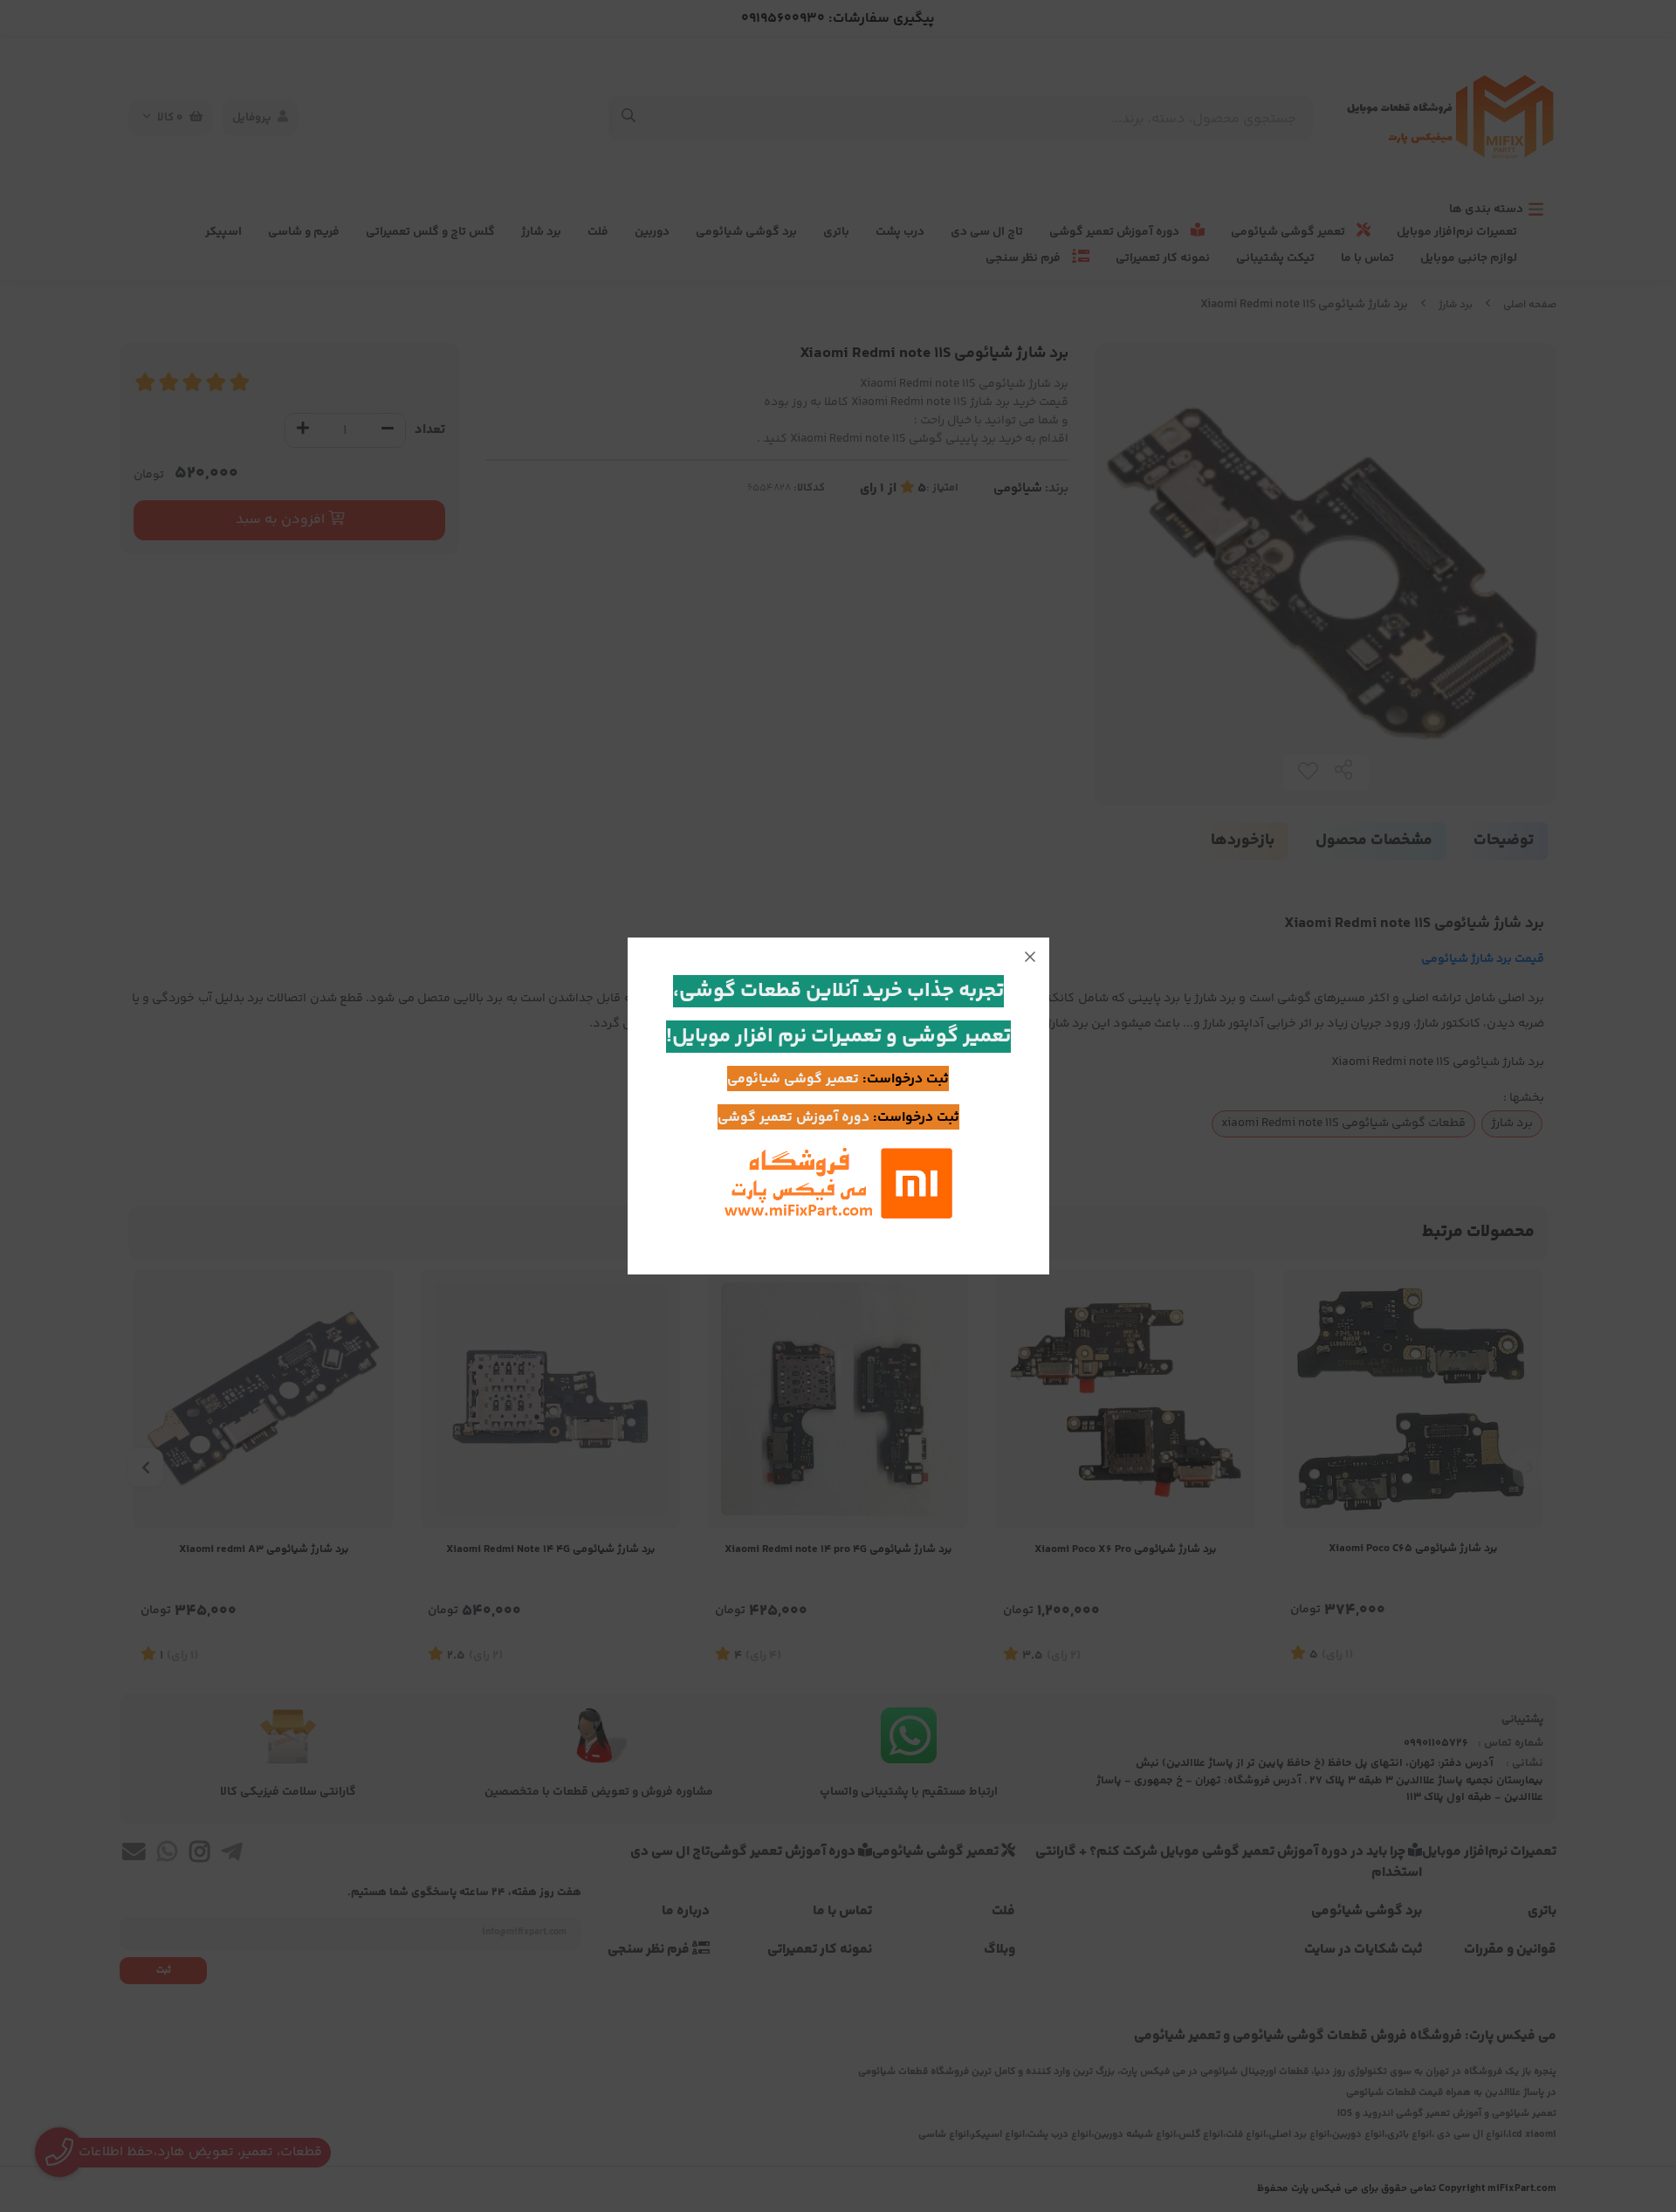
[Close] (1030, 957)
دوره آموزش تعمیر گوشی (793, 1118)
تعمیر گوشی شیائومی (793, 1079)
